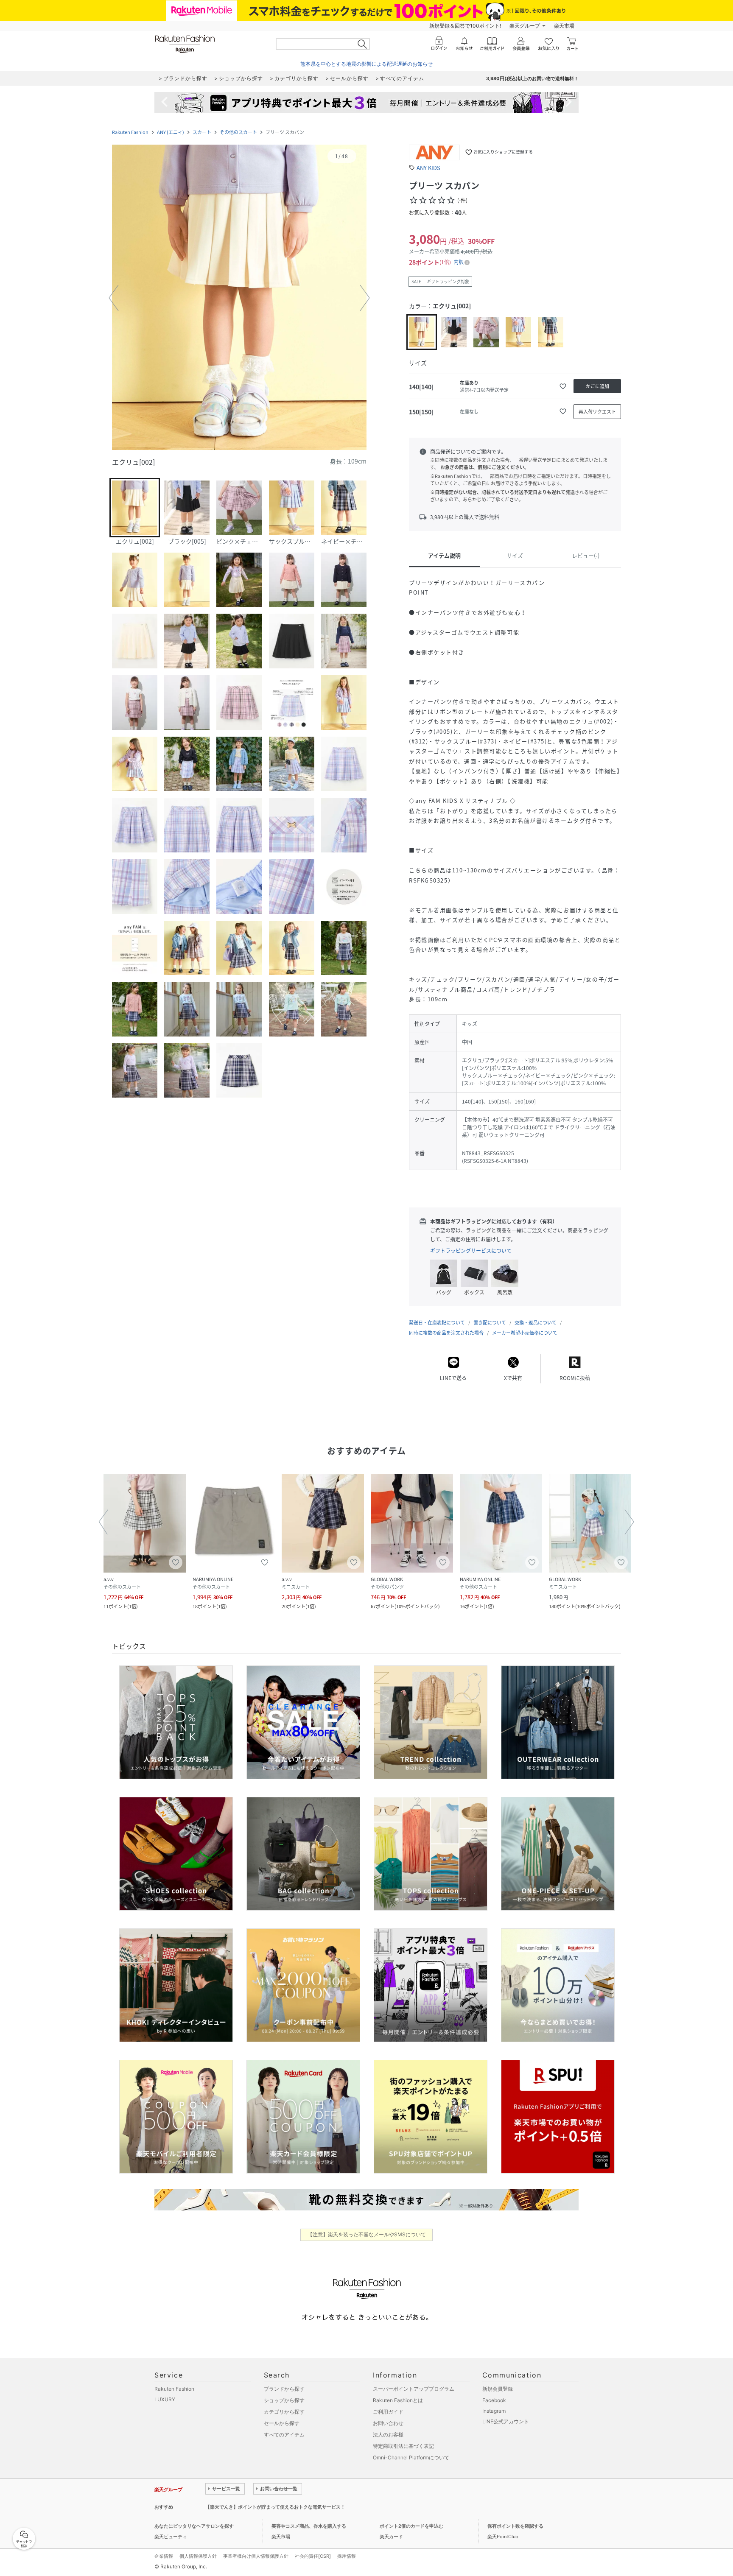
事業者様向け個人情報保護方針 (256, 2556)
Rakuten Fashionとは (398, 2400)
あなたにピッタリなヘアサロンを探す (194, 2526)
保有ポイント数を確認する (515, 2526)
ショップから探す (284, 2400)
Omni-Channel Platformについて (411, 2457)
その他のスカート (238, 132)
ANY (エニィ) (171, 132)
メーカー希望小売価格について (525, 1333)
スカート (202, 132)
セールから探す (282, 2423)
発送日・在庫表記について (437, 1323)
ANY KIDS (428, 168)
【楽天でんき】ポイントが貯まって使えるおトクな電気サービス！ (275, 2507)
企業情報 (164, 2556)
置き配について (490, 1323)
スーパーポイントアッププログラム (414, 2389)
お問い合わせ (388, 2423)
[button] (239, 298)
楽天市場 (564, 26)
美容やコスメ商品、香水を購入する (309, 2526)
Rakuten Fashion (130, 132)
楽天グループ (525, 26)
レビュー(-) (586, 555)
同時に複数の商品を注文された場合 (446, 1333)
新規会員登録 (498, 2389)
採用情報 (347, 2556)
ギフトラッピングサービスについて (471, 1251)
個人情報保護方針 (198, 2556)
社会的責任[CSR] (313, 2556)
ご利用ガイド (388, 2412)
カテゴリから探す (284, 2412)
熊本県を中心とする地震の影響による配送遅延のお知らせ (366, 64)
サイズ (515, 555)
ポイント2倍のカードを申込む (411, 2526)
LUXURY (165, 2399)
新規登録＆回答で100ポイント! (465, 26)
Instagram (494, 2411)
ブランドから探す (284, 2389)
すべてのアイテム (284, 2435)
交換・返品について (536, 1323)
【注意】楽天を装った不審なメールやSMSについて (367, 2234)
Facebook (494, 2400)
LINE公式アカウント (506, 2421)
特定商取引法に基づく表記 (403, 2446)
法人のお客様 (388, 2435)
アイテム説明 (444, 555)
